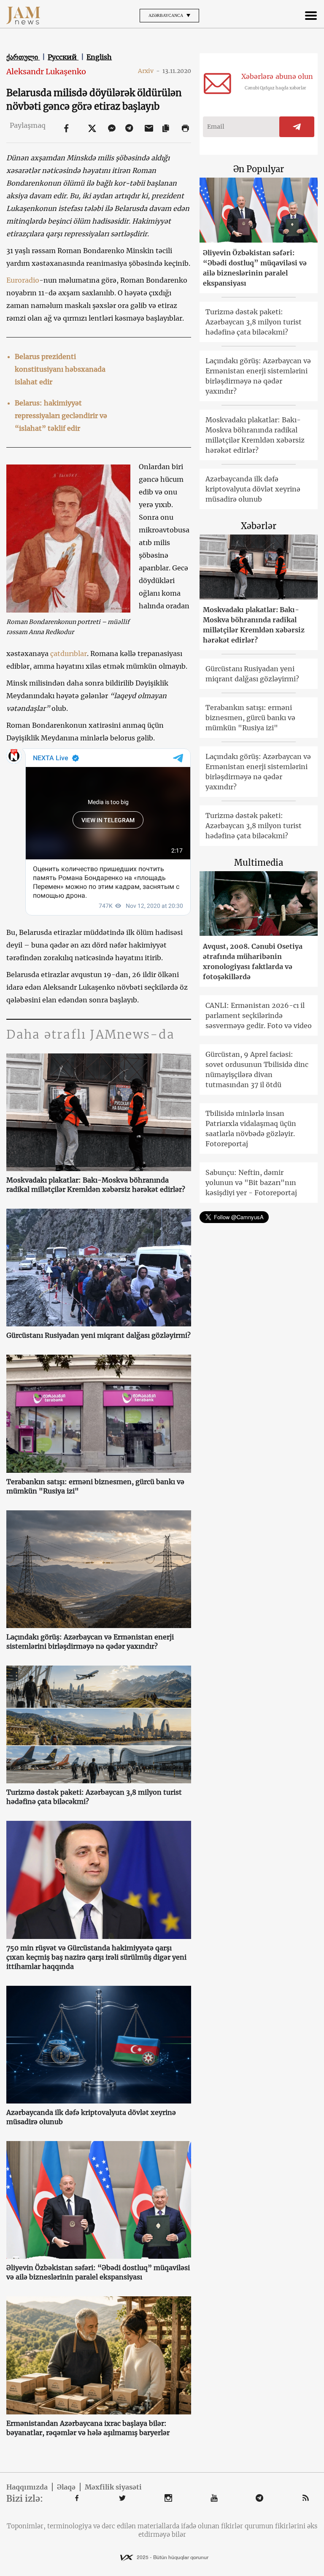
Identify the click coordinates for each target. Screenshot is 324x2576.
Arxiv (149, 71)
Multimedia (259, 863)
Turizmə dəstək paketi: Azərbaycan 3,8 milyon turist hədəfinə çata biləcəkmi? (94, 1797)
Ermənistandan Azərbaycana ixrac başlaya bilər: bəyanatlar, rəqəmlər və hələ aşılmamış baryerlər (88, 2428)
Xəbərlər (259, 526)
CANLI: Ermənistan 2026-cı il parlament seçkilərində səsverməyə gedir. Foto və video (259, 1015)
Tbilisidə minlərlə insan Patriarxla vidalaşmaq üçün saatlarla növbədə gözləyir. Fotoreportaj (251, 1129)
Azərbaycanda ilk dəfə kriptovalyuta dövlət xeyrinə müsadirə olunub (91, 2117)
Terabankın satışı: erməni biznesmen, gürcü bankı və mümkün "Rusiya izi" (95, 1486)
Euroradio (23, 280)
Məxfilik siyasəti (113, 2487)
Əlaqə (66, 2487)
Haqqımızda (27, 2487)
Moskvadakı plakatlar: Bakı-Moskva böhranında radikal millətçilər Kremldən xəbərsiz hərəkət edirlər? (96, 1185)
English (99, 57)
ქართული (23, 57)
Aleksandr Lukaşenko (46, 72)
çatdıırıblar (69, 653)
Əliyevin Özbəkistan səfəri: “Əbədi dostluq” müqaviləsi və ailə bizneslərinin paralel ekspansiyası (98, 2272)
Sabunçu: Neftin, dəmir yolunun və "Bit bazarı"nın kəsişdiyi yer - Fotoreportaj (251, 1183)
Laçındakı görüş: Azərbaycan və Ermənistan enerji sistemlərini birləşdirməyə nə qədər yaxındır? (90, 1642)
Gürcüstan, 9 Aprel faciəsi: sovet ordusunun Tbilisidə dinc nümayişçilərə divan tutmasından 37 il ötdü (257, 1069)
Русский (63, 57)
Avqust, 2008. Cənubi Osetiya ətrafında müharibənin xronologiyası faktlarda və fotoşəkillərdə (253, 961)
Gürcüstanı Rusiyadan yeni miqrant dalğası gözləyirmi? (99, 1335)
